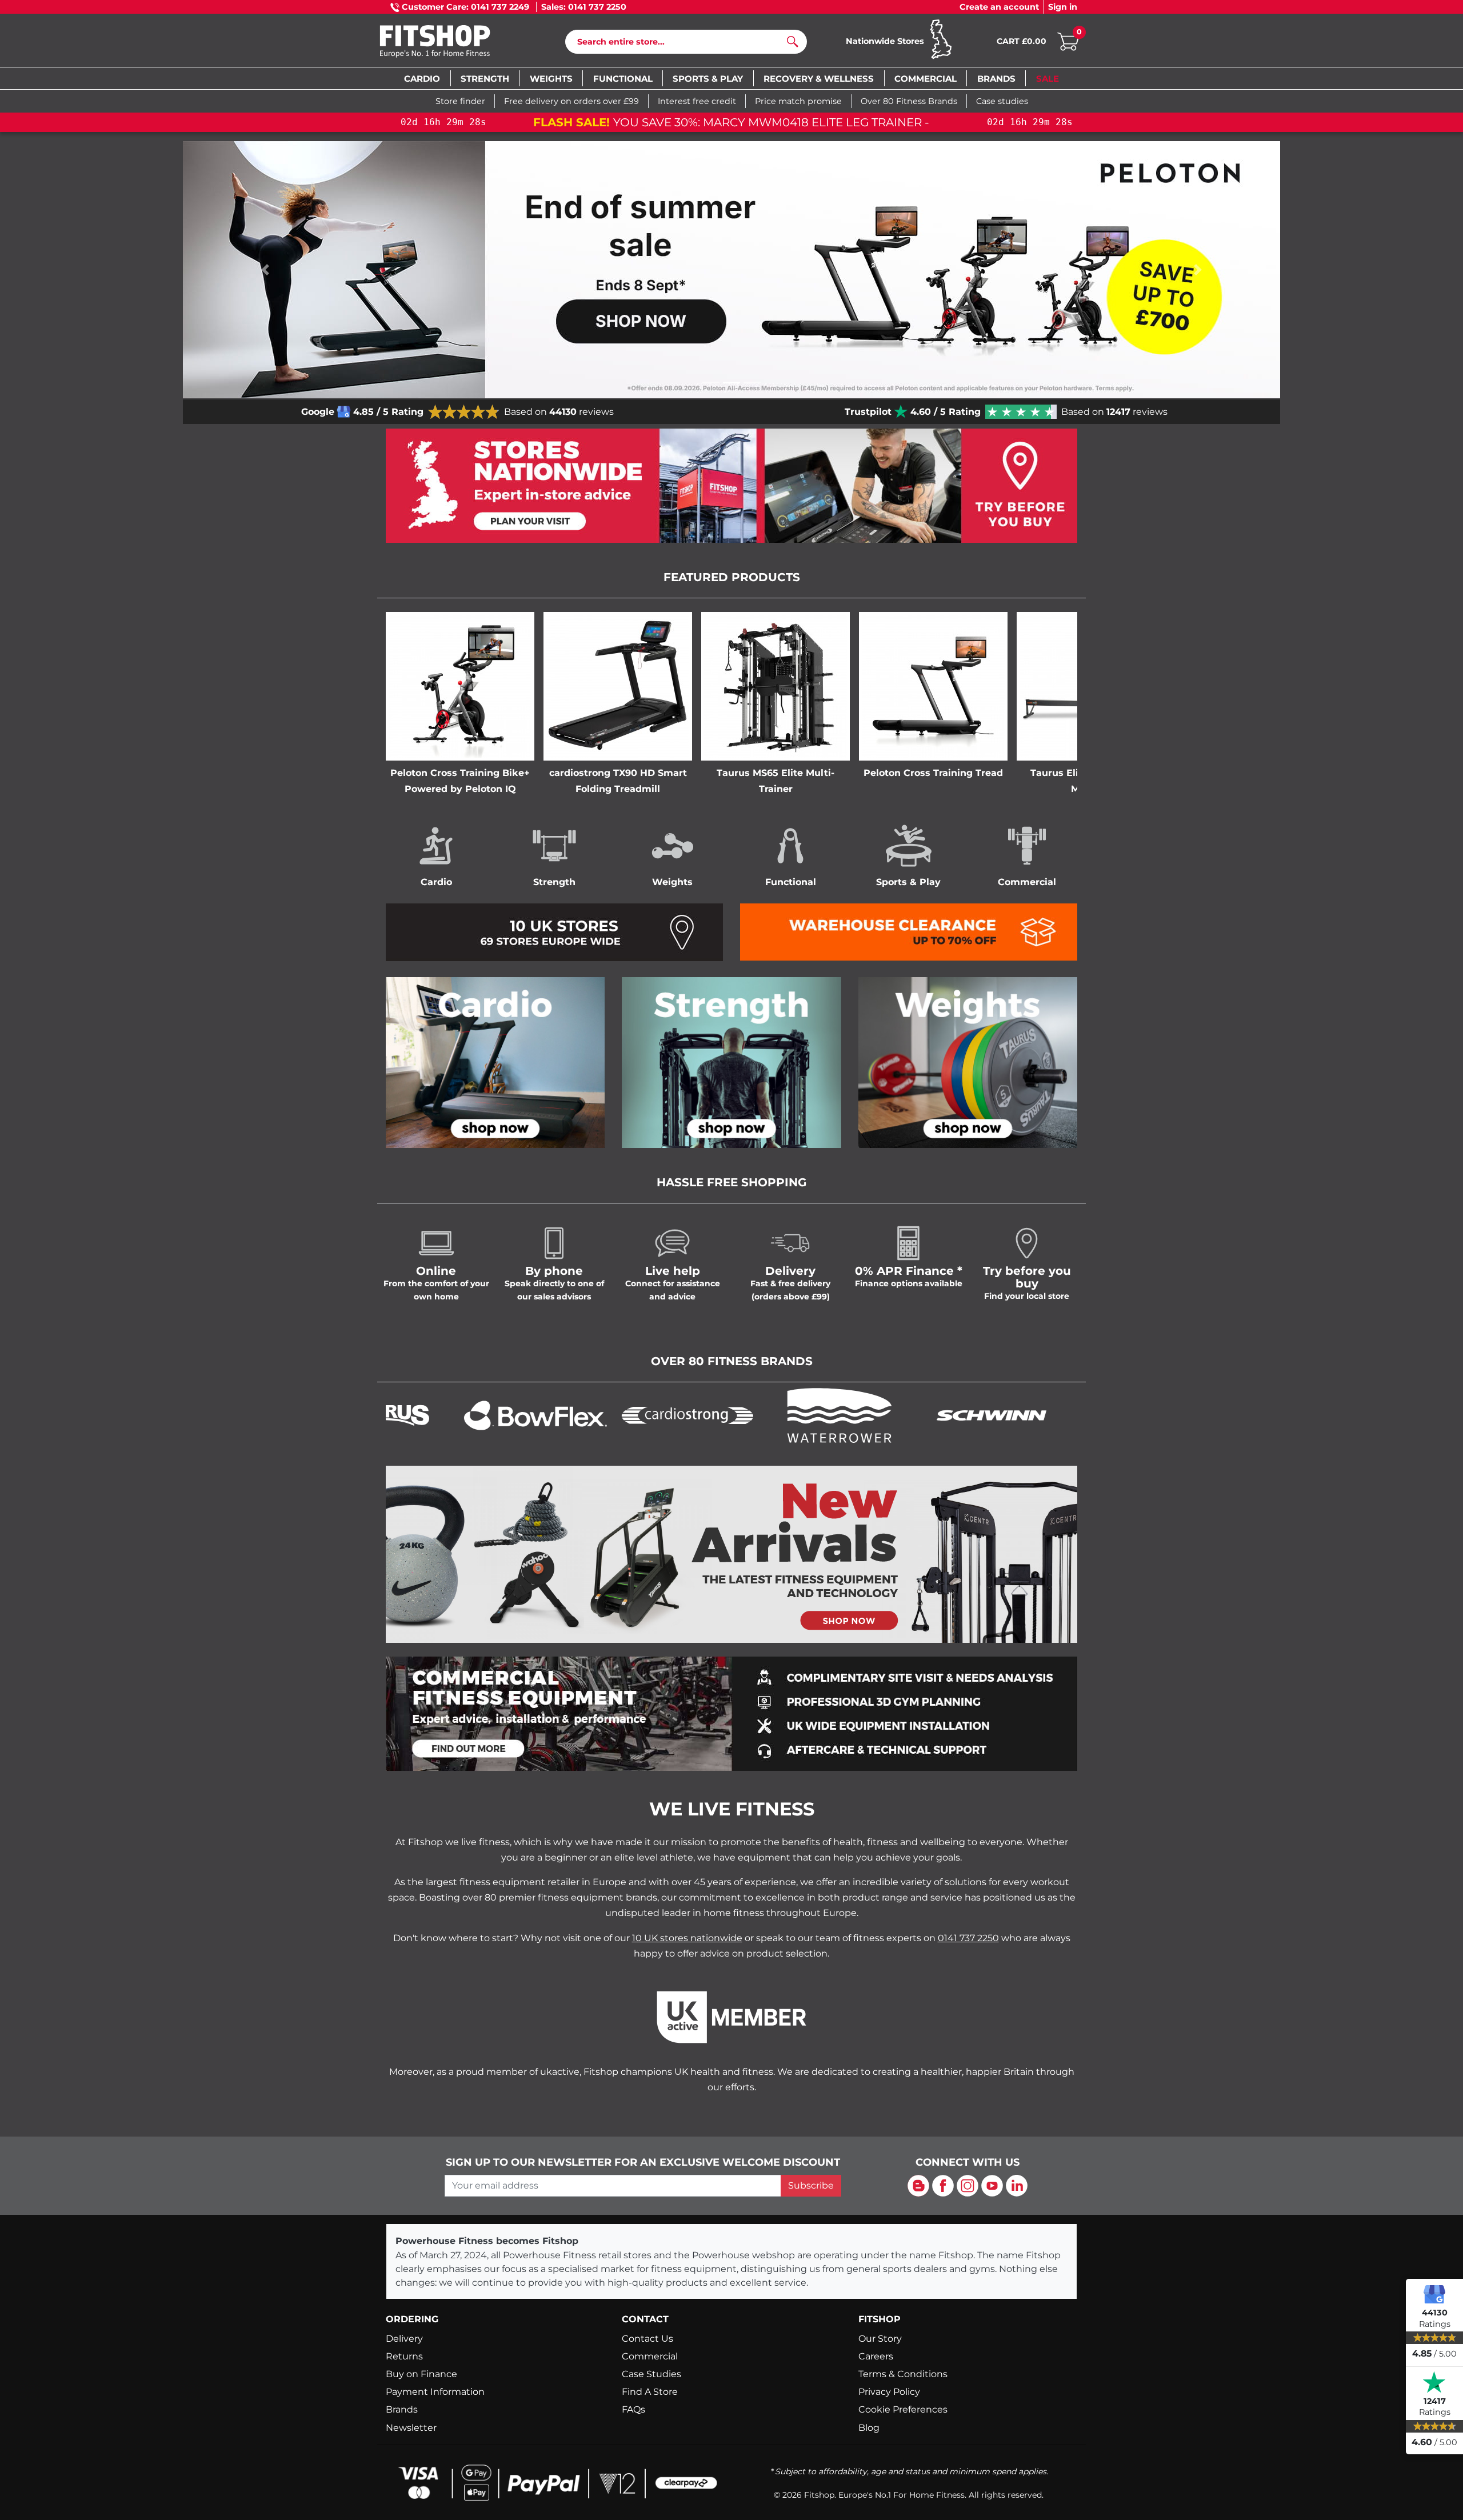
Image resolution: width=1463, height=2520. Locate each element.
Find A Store (650, 2392)
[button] (265, 270)
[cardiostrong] (579, 1415)
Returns (404, 2356)
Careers (876, 2356)
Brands (402, 2409)
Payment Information (435, 2392)
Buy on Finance (421, 2374)
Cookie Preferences (903, 2409)
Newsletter (411, 2428)
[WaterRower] (731, 1415)
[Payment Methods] (554, 2482)
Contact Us (647, 2339)
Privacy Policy (889, 2392)
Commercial (650, 2356)
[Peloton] (1036, 1415)
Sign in (1063, 7)
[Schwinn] (884, 1415)
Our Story (880, 2339)
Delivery (404, 2339)
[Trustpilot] (1434, 2382)
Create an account (999, 7)
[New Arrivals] (731, 1553)
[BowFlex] (427, 1415)
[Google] (1434, 2294)
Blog (869, 2428)
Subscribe (811, 2185)
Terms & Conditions (903, 2374)
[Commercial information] (731, 1713)
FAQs (633, 2409)
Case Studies (651, 2374)
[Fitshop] (452, 43)
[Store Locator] (731, 486)
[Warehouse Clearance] (909, 931)
